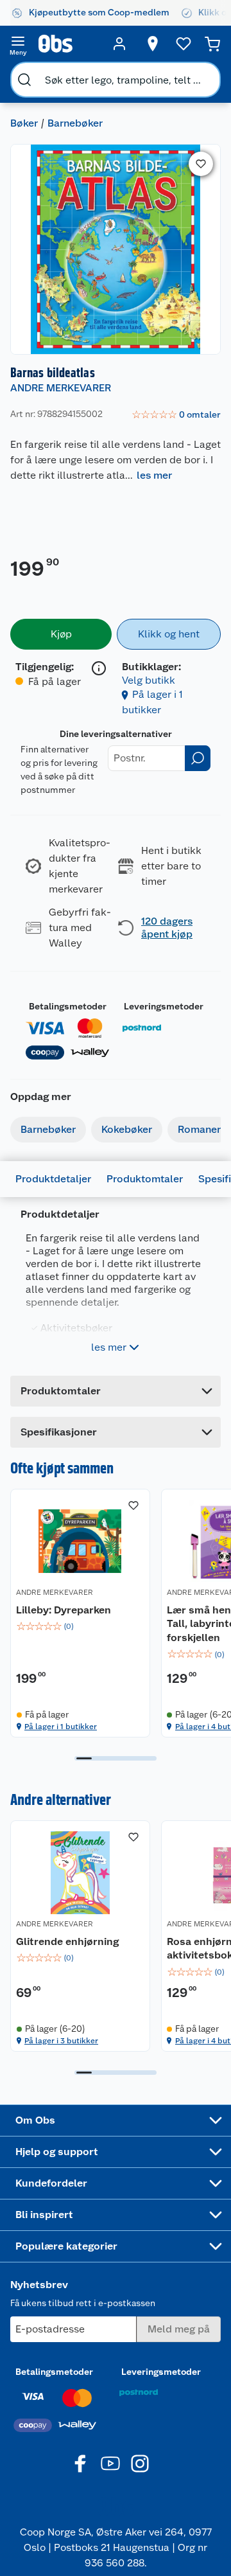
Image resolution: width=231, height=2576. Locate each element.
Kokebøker (127, 1129)
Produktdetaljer (53, 1179)
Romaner (199, 1129)
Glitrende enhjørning (67, 1941)
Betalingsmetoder (68, 1006)
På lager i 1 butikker (61, 1727)
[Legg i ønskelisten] (201, 164)
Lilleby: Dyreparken (64, 1610)
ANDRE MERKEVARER (61, 388)
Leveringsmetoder (164, 1006)
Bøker (24, 123)
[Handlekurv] (212, 44)
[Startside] (69, 44)
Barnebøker (75, 123)
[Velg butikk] (153, 44)
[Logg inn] (119, 44)
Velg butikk (149, 680)
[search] (24, 80)
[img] (80, 1626)
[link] (176, 415)
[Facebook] (81, 2464)
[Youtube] (110, 2464)
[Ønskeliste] (184, 44)
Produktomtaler (145, 1179)
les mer (154, 475)
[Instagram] (140, 2464)
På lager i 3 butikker (61, 2041)
